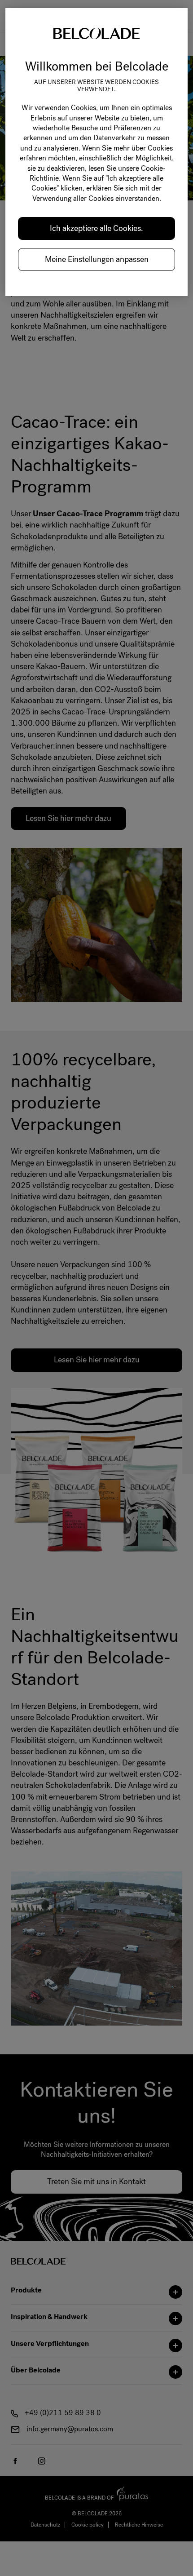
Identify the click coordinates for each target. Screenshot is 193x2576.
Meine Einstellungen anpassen (97, 259)
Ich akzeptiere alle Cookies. (96, 228)
